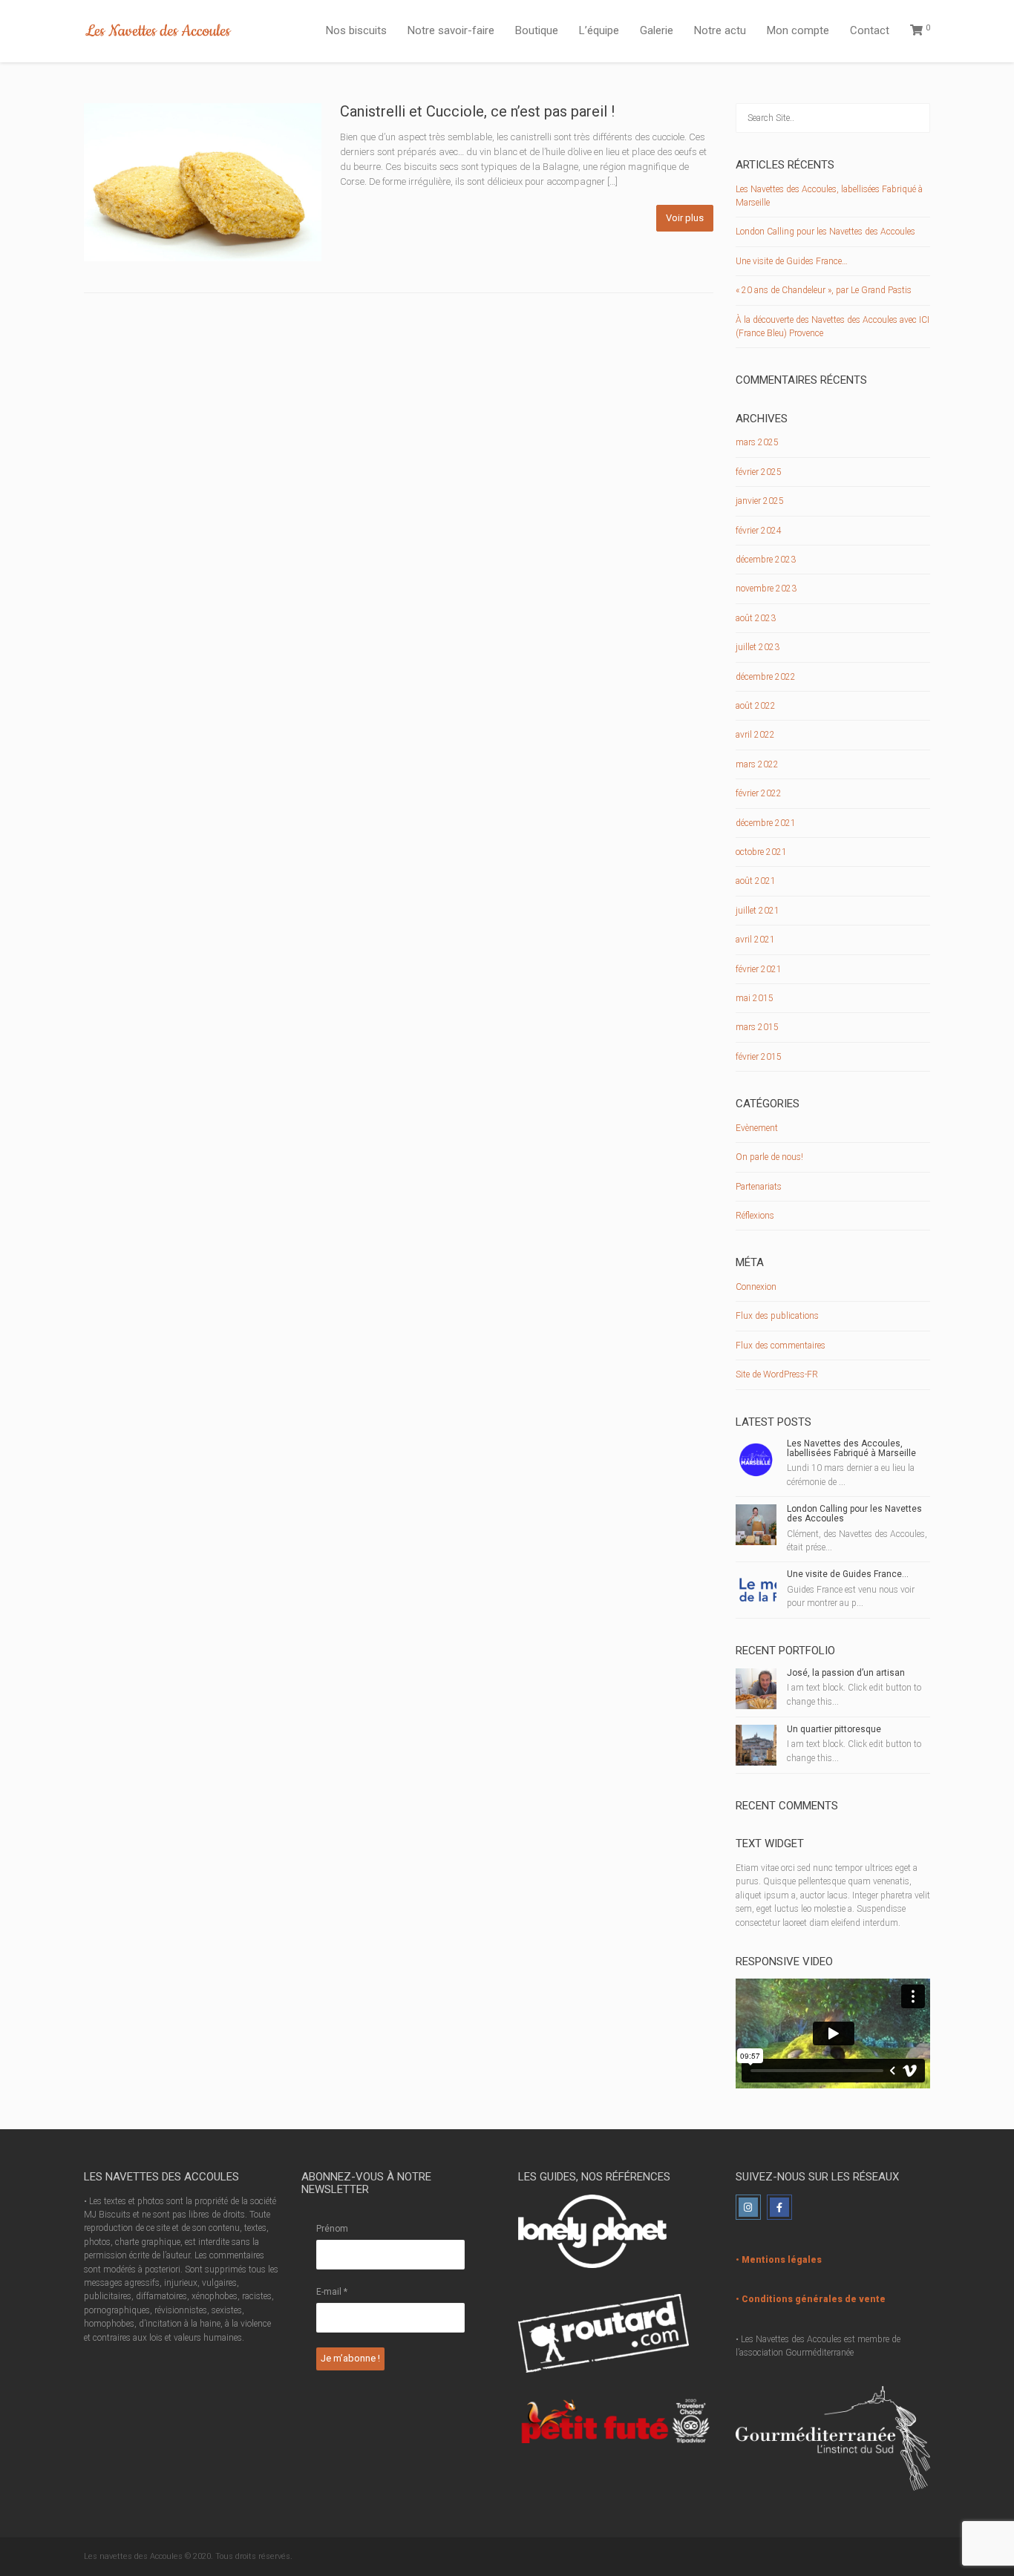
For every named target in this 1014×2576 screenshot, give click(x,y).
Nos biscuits (356, 30)
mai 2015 (755, 998)
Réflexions (755, 1216)
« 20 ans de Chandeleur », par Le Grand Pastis (824, 290)
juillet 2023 (758, 647)
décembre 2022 (766, 677)
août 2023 (756, 618)
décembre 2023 (766, 560)
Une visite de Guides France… (792, 261)
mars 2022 (757, 764)
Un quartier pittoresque (834, 1729)
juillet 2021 (758, 911)
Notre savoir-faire (451, 30)
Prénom (332, 2229)
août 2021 (756, 881)
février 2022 (759, 793)
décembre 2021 (766, 823)
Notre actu (720, 30)
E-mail (332, 2292)
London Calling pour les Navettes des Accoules (825, 232)
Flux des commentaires (781, 1346)
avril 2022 (755, 735)
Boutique (537, 30)
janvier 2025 (760, 501)
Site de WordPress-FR (777, 1374)
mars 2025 (757, 442)
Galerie (657, 30)
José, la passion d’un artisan (846, 1673)
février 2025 (759, 472)
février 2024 (759, 531)
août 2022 (756, 706)
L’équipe (599, 30)
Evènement (757, 1128)
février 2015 (759, 1057)
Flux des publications (777, 1316)
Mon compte (798, 30)
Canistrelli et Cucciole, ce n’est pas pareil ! (477, 111)
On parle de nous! (769, 1157)
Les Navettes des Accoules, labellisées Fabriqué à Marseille (851, 1448)
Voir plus (685, 218)
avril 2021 (755, 940)
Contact (870, 30)
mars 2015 (757, 1027)
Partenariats (759, 1187)
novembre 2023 (766, 589)
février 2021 (759, 969)
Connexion (756, 1287)
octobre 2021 (761, 852)
